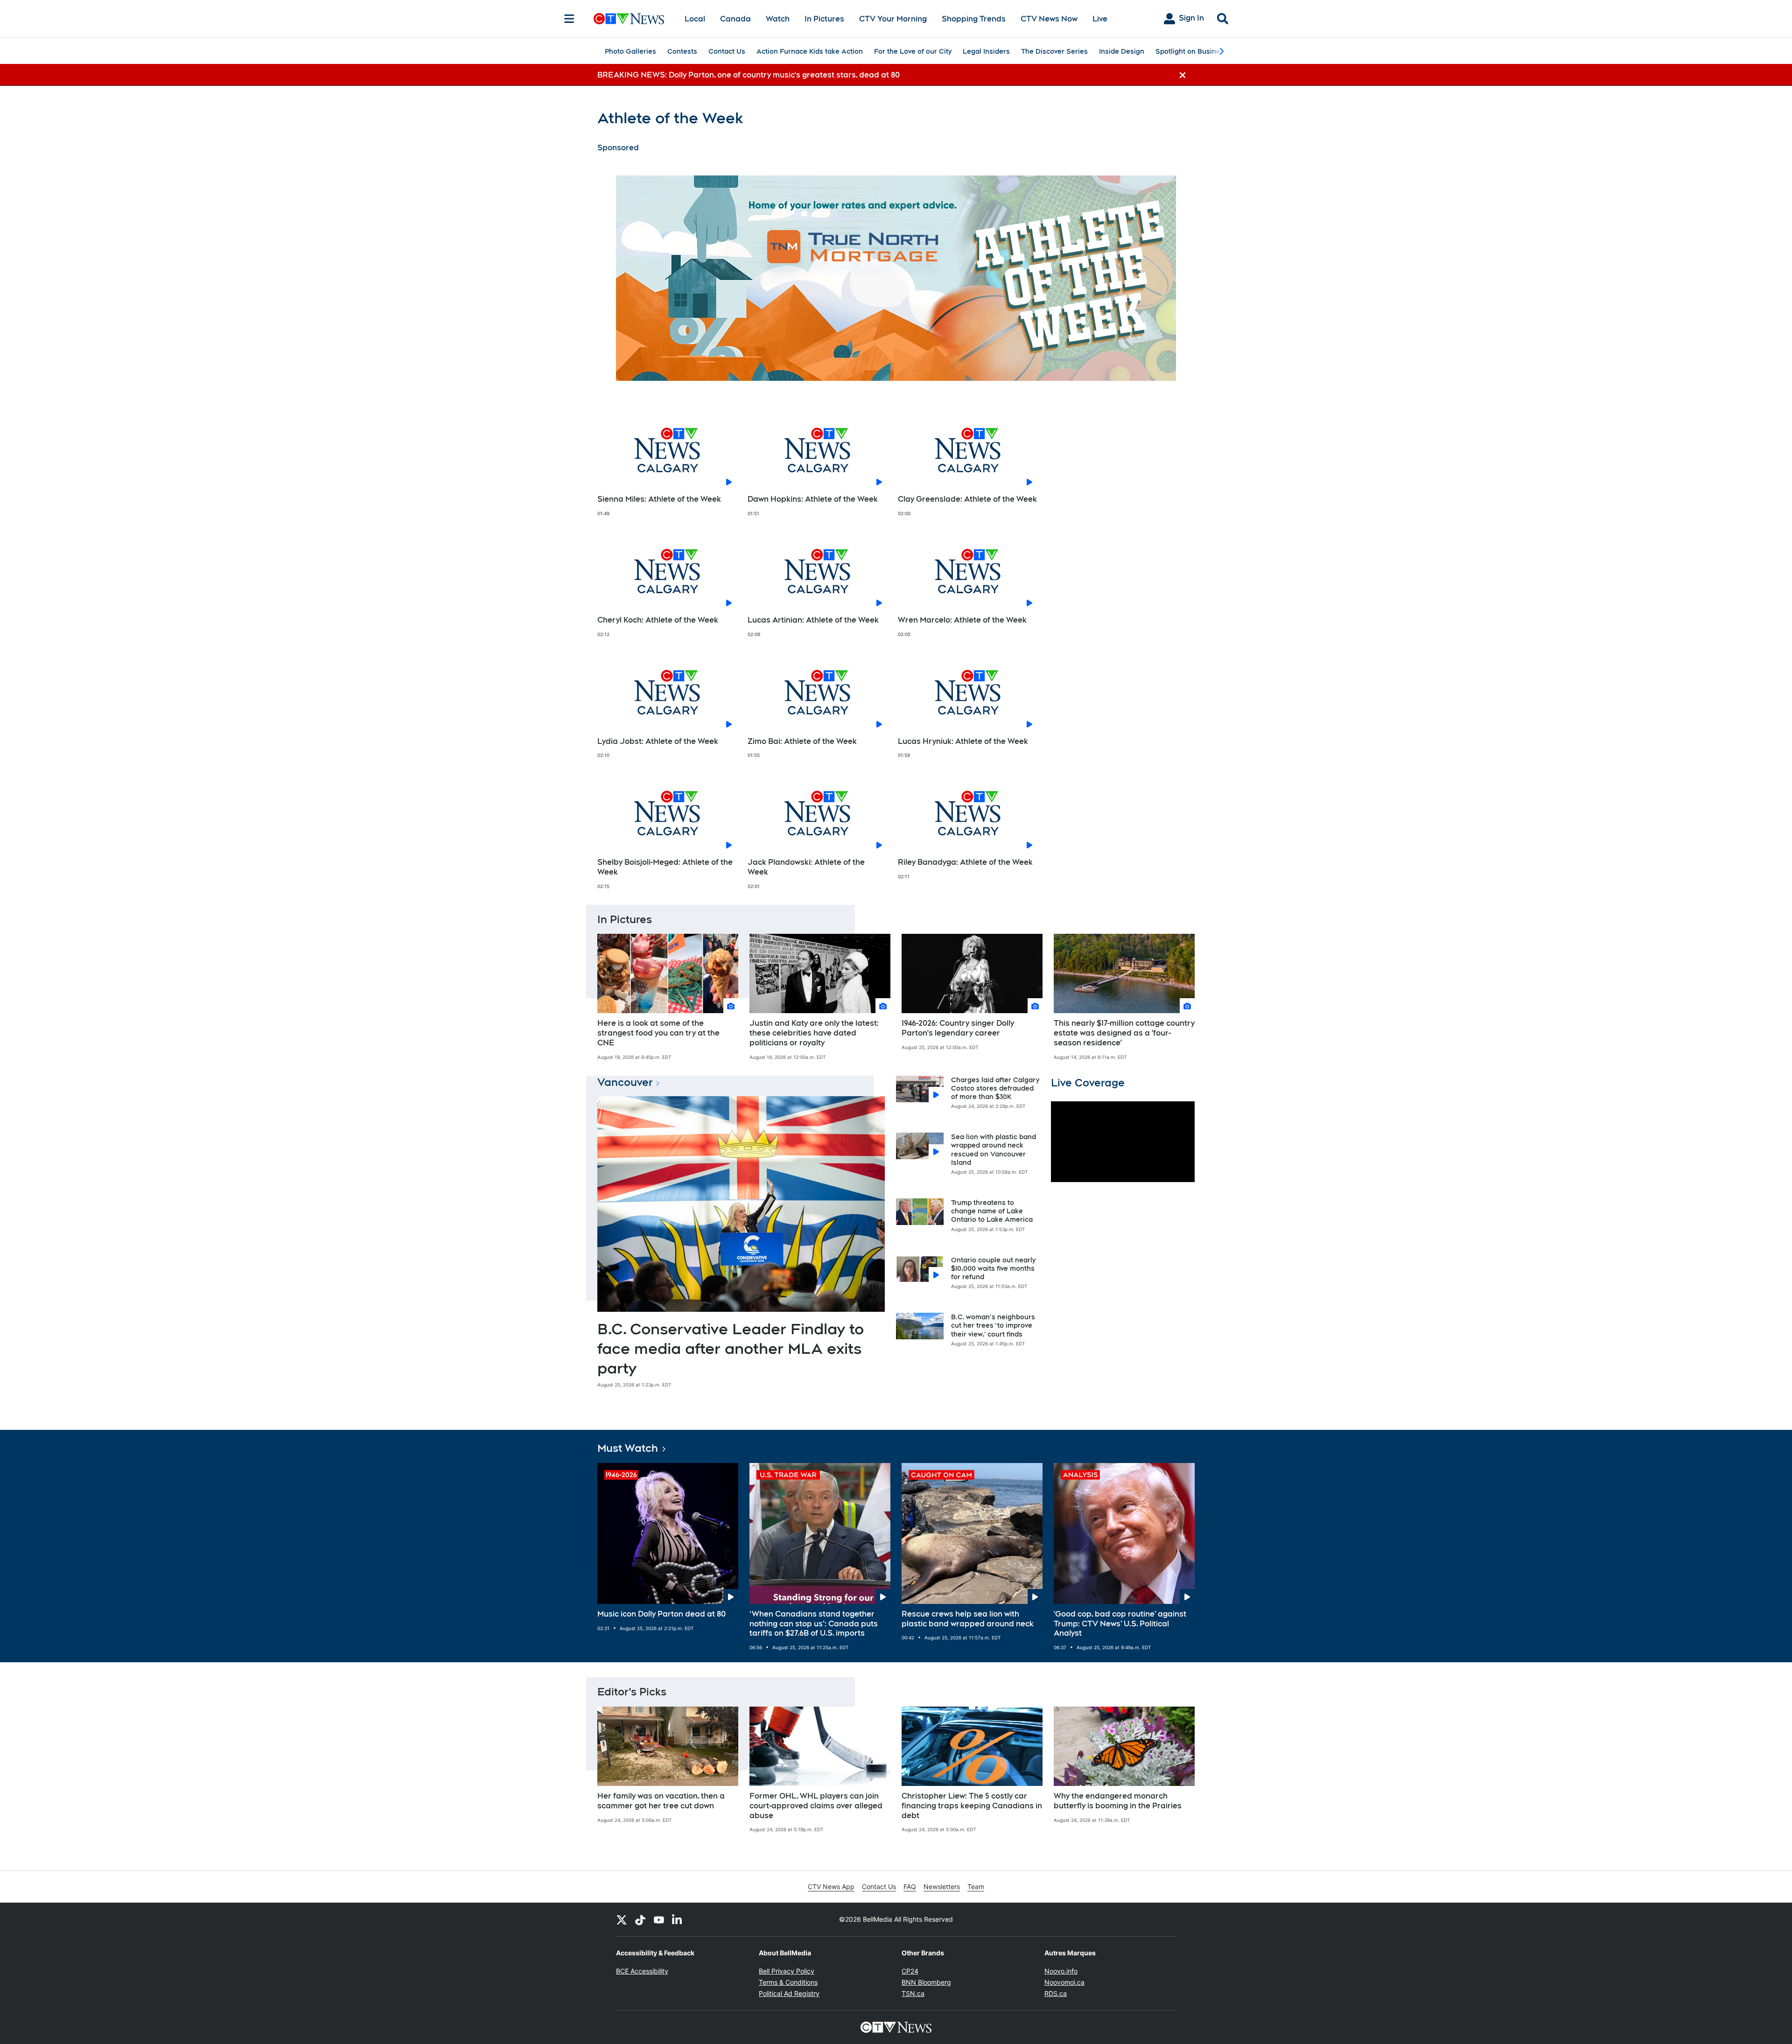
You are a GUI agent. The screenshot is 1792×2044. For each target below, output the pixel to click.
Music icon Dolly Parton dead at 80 (661, 1614)
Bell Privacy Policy (787, 1971)
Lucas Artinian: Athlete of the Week (813, 620)
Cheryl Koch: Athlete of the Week (658, 620)
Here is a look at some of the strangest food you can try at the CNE (658, 1033)
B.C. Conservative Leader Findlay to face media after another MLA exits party (731, 1348)
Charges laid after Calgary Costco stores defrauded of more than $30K (995, 1088)
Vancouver (625, 1082)
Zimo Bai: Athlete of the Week (802, 741)
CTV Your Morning (893, 19)
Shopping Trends (974, 19)
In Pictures (824, 19)
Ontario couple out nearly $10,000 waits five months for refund (993, 1268)
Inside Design (1122, 51)
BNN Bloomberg (926, 1982)
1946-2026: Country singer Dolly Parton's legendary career (958, 1028)
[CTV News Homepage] (629, 19)
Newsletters (942, 1886)
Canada (735, 19)
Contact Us (727, 51)
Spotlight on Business (1192, 51)
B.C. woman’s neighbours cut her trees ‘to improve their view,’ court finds (993, 1325)
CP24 (910, 1971)
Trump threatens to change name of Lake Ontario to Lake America (992, 1211)
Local (695, 19)
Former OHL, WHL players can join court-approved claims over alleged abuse (816, 1806)
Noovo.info (1061, 1971)
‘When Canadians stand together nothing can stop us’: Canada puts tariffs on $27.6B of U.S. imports (814, 1624)
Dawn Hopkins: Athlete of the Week (813, 499)
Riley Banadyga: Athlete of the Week (965, 862)
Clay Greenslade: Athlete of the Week (967, 499)
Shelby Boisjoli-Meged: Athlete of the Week (665, 867)
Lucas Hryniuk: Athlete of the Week (963, 741)
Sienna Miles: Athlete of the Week (659, 499)
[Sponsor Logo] (896, 278)
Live (1100, 19)
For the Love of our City (913, 51)
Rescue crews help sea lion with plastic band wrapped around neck (968, 1619)
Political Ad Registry (789, 1993)
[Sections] (569, 19)
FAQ (910, 1886)
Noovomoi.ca (1064, 1982)
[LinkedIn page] (678, 1919)
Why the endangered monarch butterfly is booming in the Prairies (1118, 1801)
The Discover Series (1054, 51)
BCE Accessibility (642, 1971)
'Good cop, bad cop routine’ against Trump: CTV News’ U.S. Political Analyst (1120, 1624)
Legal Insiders (986, 51)
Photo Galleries (630, 51)
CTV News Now (1049, 19)
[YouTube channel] (659, 1919)
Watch (778, 19)
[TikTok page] (640, 1919)
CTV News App (831, 1886)
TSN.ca (913, 1993)
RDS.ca (1056, 1993)
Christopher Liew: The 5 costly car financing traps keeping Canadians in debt (972, 1806)
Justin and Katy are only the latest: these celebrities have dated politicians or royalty (814, 1033)
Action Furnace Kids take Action (810, 51)
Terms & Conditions (788, 1982)
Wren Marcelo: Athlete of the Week (962, 620)
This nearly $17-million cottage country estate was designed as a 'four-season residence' (1124, 1033)
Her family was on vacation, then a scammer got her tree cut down (661, 1801)
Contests (682, 51)
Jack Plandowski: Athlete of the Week (806, 867)
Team (976, 1886)
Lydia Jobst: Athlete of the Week (658, 741)
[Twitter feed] (622, 1919)
